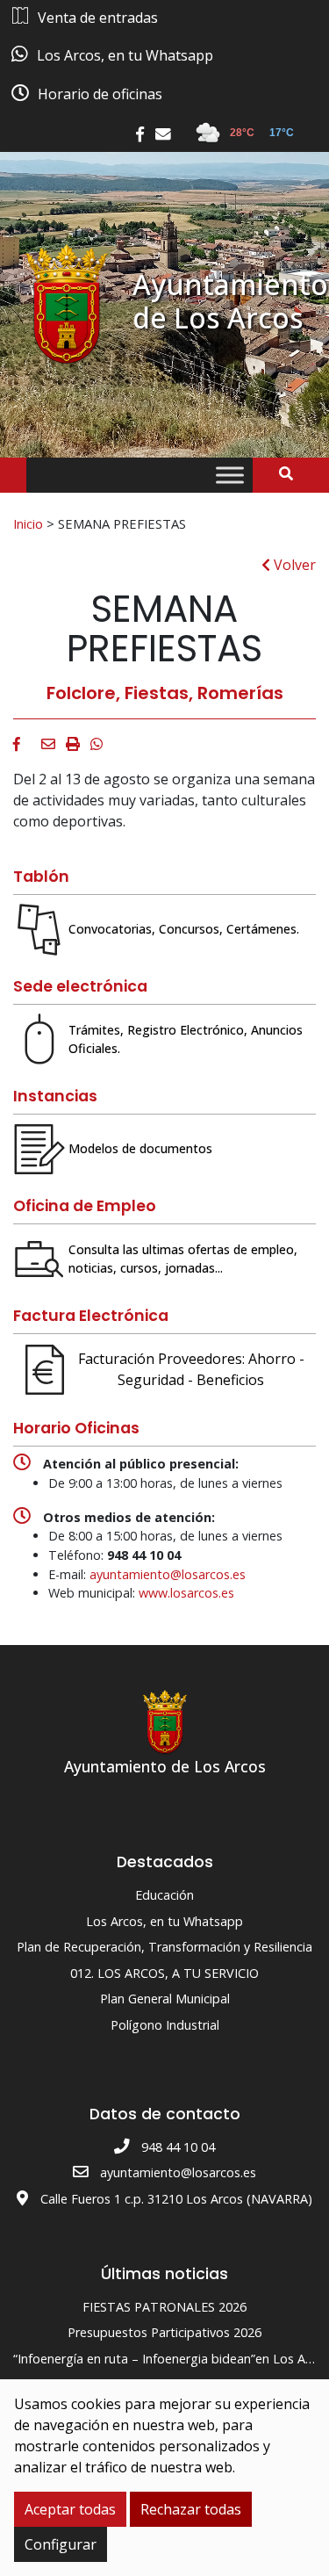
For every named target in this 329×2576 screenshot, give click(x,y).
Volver (293, 565)
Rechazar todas (191, 2509)
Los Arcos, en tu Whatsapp (164, 1921)
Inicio (28, 523)
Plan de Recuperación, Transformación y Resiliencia (164, 1947)
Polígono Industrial (165, 2025)
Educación (164, 1895)
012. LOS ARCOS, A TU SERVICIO (164, 1973)
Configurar (61, 2544)
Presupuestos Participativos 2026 (164, 2332)
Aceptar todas (70, 2509)
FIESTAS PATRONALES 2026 (164, 2307)
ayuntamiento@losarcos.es (168, 1574)
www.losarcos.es (186, 1593)
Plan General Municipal (165, 1999)
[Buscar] (293, 473)
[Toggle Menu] (230, 476)
